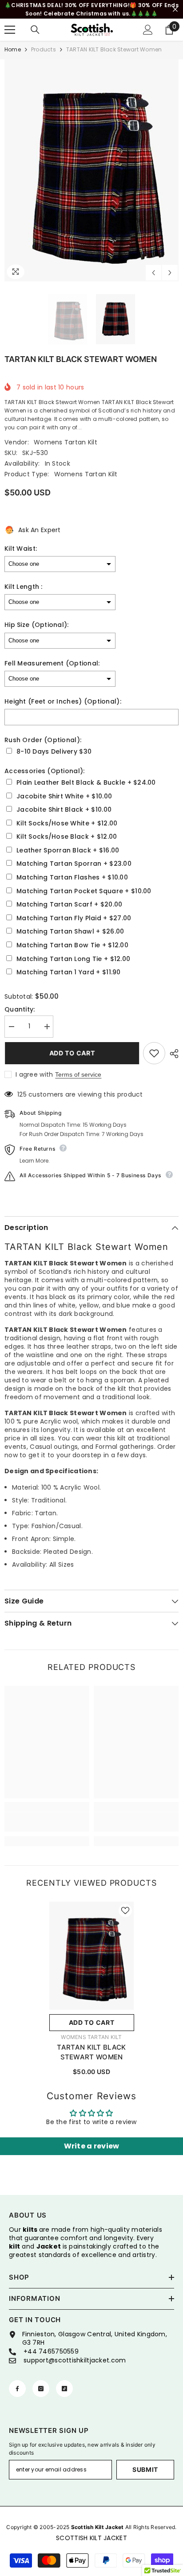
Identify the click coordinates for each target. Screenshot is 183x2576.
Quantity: (20, 1010)
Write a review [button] (92, 2146)
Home (13, 49)
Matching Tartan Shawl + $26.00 (70, 932)
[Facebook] (17, 2389)
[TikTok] (64, 2389)
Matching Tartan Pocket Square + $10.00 (84, 891)
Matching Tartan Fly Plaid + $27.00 (74, 918)
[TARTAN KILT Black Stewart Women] (92, 1956)
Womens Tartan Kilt (66, 442)
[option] (91, 170)
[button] (153, 273)
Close (175, 10)
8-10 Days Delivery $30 (54, 752)
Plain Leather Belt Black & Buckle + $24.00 (86, 783)
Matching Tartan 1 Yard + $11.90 (69, 972)
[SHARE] (172, 1054)
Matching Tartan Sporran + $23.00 (74, 864)
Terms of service (78, 1074)
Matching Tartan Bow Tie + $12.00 (72, 945)
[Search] (35, 30)
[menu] (10, 30)
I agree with (34, 1074)
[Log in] (148, 30)
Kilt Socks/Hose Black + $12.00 (67, 837)
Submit (145, 2469)
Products (44, 49)
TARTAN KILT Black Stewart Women (91, 2052)
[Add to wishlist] (154, 1053)
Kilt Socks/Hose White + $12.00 (67, 823)
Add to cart (72, 1053)
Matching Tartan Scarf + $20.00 (69, 905)
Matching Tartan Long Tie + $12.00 (73, 959)
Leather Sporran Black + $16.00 (68, 850)
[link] (47, 1822)
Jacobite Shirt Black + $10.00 (64, 810)
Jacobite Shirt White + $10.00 (64, 796)
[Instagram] (41, 2389)
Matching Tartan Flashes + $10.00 (72, 877)
